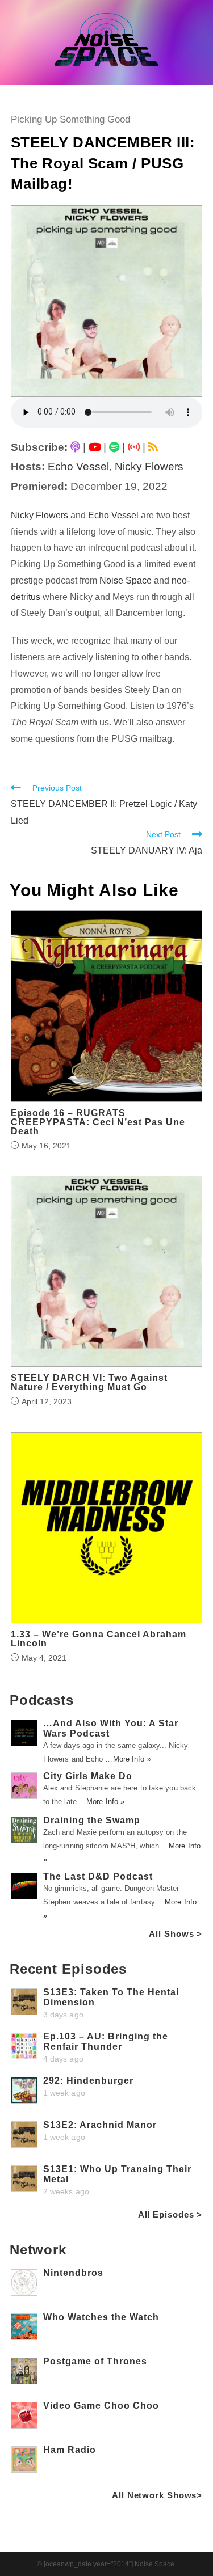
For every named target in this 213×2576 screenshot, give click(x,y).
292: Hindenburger (88, 2081)
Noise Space (126, 580)
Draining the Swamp (92, 1820)
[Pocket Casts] (134, 447)
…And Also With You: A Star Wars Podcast (111, 1728)
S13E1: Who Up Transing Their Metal (117, 2174)
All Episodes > (170, 2214)
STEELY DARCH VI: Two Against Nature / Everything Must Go (89, 1383)
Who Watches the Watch (101, 2317)
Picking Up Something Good (70, 119)
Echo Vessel (78, 466)
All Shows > (176, 1934)
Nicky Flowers (149, 466)
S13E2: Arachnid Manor (100, 2125)
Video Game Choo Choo (101, 2406)
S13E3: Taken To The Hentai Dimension (111, 1997)
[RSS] (153, 447)
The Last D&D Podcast (98, 1876)
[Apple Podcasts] (75, 447)
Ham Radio (70, 2450)
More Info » (132, 1759)
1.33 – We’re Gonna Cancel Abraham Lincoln (99, 1639)
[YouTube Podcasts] (95, 447)
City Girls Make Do (88, 1776)
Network (38, 2250)
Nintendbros (73, 2273)
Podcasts (42, 1700)
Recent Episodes (68, 1969)
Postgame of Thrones (95, 2361)
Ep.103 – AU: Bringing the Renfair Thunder (106, 2041)
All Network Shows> (157, 2495)
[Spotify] (114, 447)
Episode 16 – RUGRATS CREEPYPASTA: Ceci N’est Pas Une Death (98, 1122)
